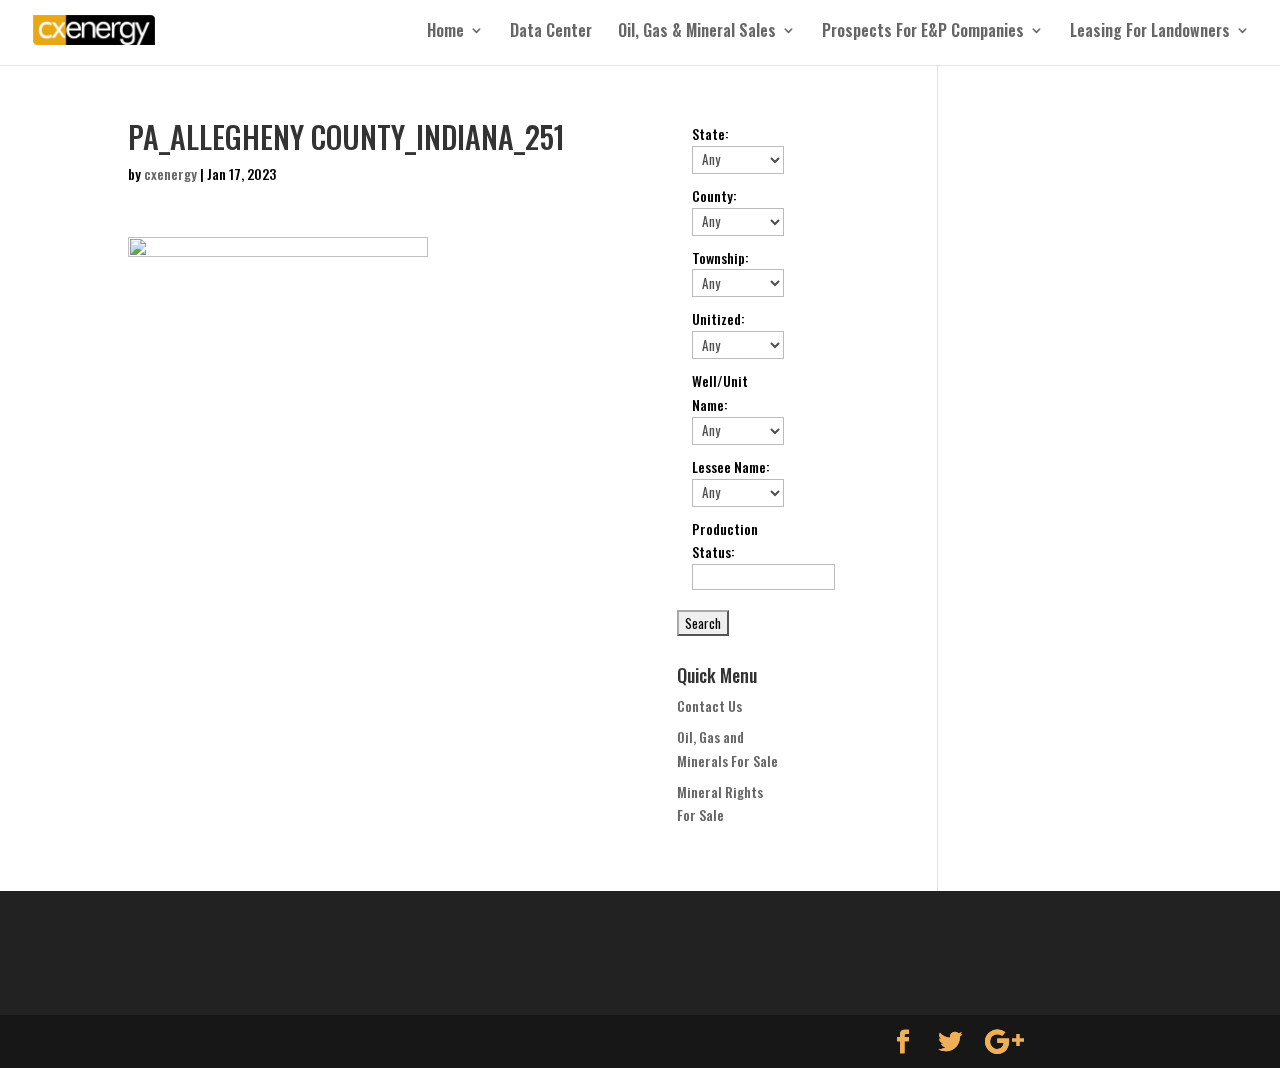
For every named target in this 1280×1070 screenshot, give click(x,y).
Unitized (718, 318)
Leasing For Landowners (1150, 32)
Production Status (725, 540)
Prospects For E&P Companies (923, 32)
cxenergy (170, 173)
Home (445, 32)
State (710, 133)
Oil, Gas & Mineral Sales (697, 32)
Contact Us (709, 705)
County (714, 195)
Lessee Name (731, 466)
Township (720, 257)
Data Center (551, 32)
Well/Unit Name (720, 392)
